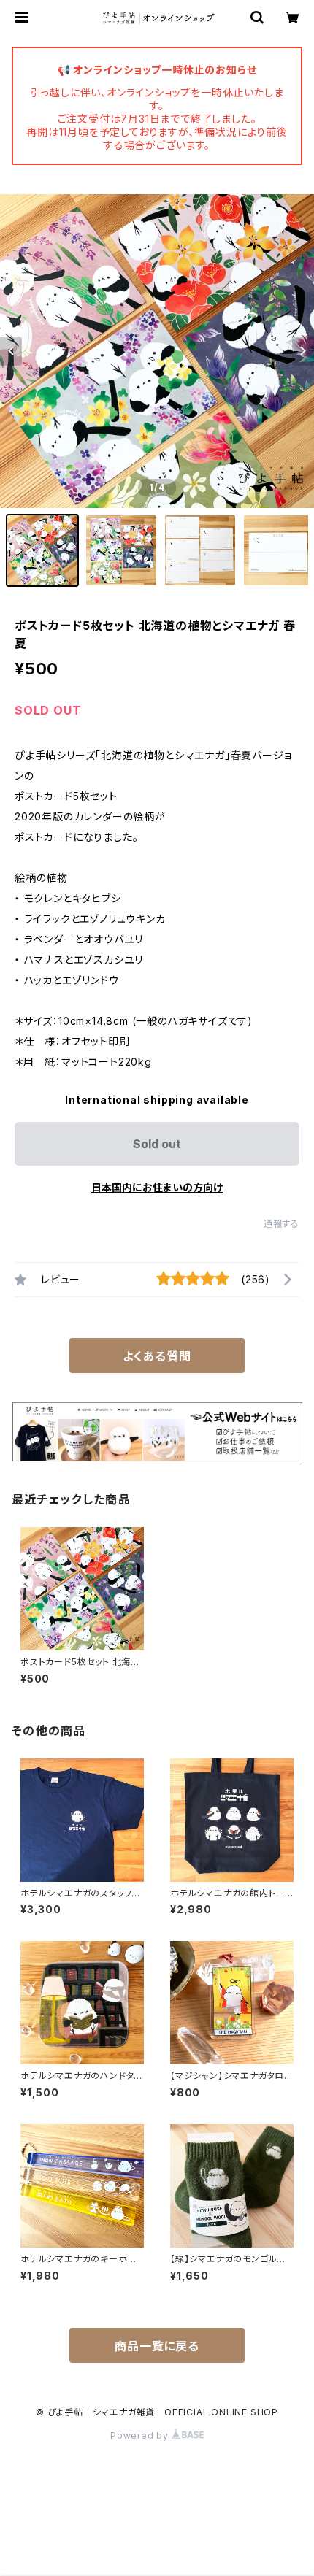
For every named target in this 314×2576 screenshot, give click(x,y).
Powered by (141, 2435)
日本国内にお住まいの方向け (157, 1187)
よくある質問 (157, 1356)
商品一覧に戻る (157, 2346)
